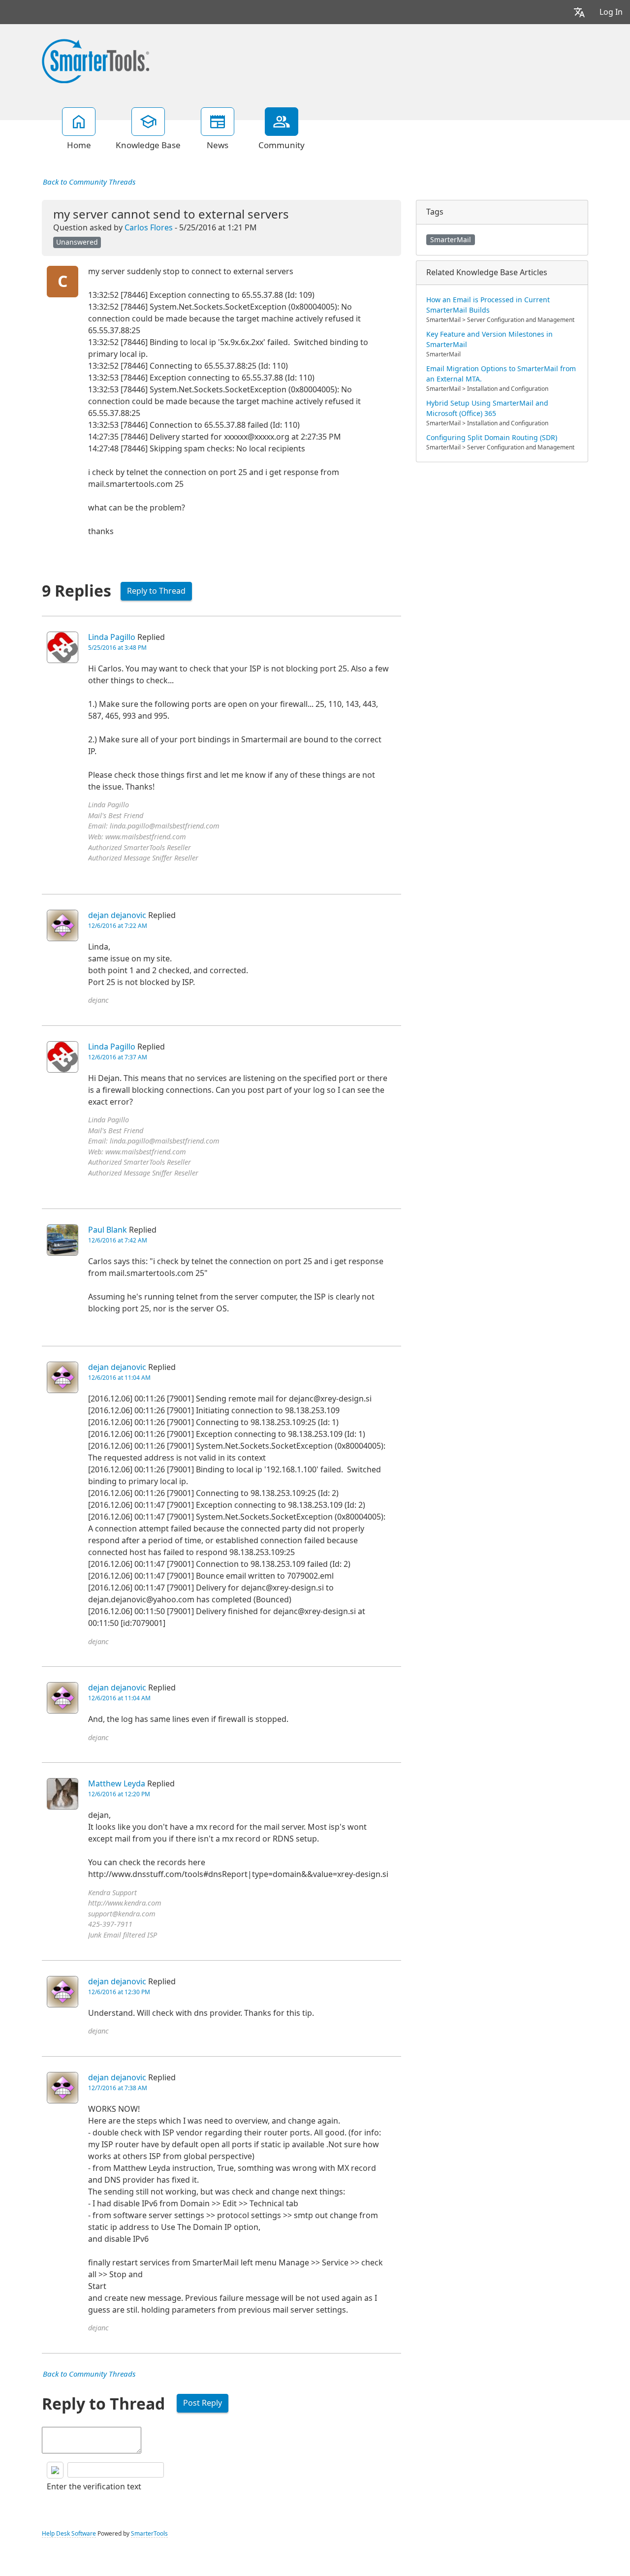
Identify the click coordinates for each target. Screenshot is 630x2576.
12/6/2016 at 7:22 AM (118, 926)
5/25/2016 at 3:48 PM (117, 648)
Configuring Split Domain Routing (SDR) (492, 438)
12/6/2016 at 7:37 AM (118, 1057)
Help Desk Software (69, 2534)
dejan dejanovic (117, 915)
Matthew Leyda (117, 1784)
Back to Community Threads (89, 182)
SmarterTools (149, 2534)
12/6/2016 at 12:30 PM (119, 1992)
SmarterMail (451, 240)
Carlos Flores (149, 228)
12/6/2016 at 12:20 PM (119, 1794)
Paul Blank (108, 1230)
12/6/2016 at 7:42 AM (118, 1240)
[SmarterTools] (95, 60)
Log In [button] (611, 12)
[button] (579, 12)
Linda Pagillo (112, 637)
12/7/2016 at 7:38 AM (118, 2088)
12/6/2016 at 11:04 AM (119, 1378)
